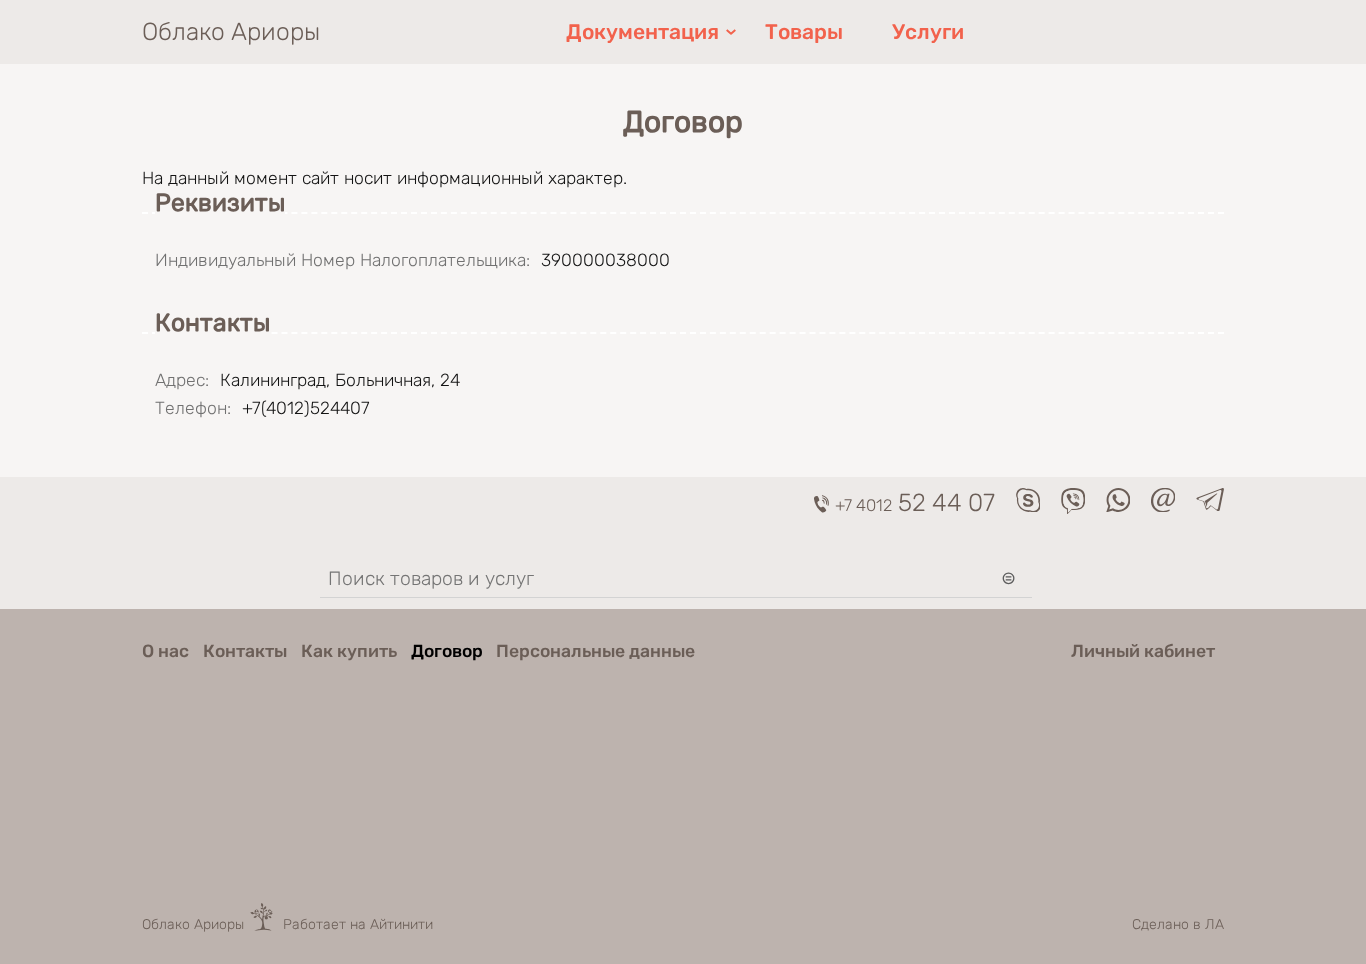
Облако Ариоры (231, 31)
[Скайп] (1028, 506)
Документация (642, 31)
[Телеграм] (1210, 505)
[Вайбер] (1073, 508)
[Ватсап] (1118, 506)
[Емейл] (1163, 506)
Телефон (193, 408)
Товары (804, 31)
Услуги (928, 31)
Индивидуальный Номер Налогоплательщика (342, 260)
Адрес (182, 380)
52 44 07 (915, 502)
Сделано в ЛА (1178, 924)
